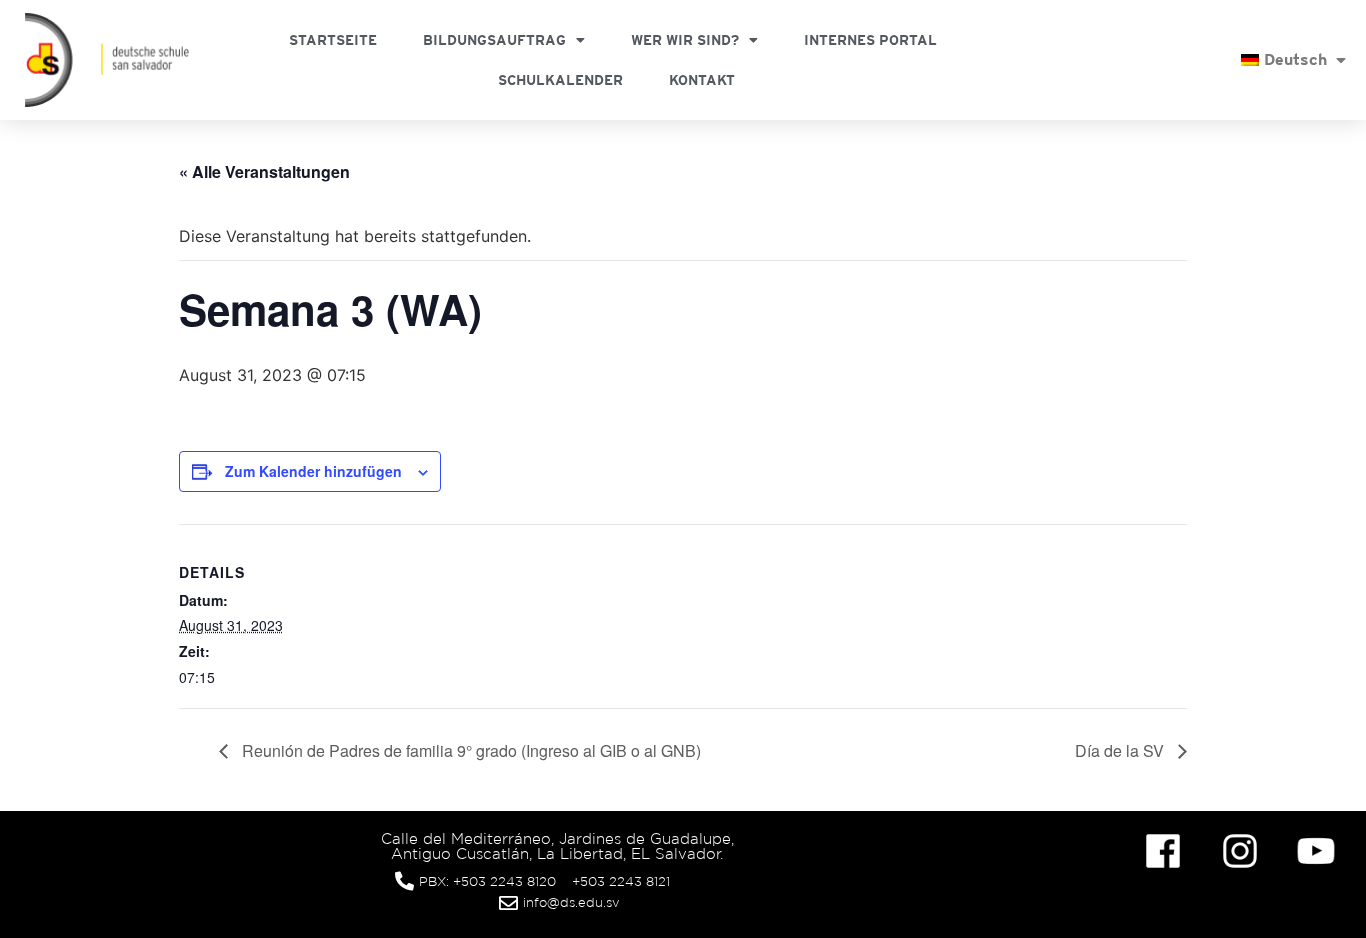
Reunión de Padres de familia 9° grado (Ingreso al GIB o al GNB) (469, 750)
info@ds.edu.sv (571, 902)
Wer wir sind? (685, 40)
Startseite (333, 40)
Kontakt (702, 80)
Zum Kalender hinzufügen (313, 471)
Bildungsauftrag (494, 40)
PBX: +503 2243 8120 (487, 881)
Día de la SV (1121, 750)
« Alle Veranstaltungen (264, 171)
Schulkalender (560, 80)
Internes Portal (870, 40)
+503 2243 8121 (621, 881)
